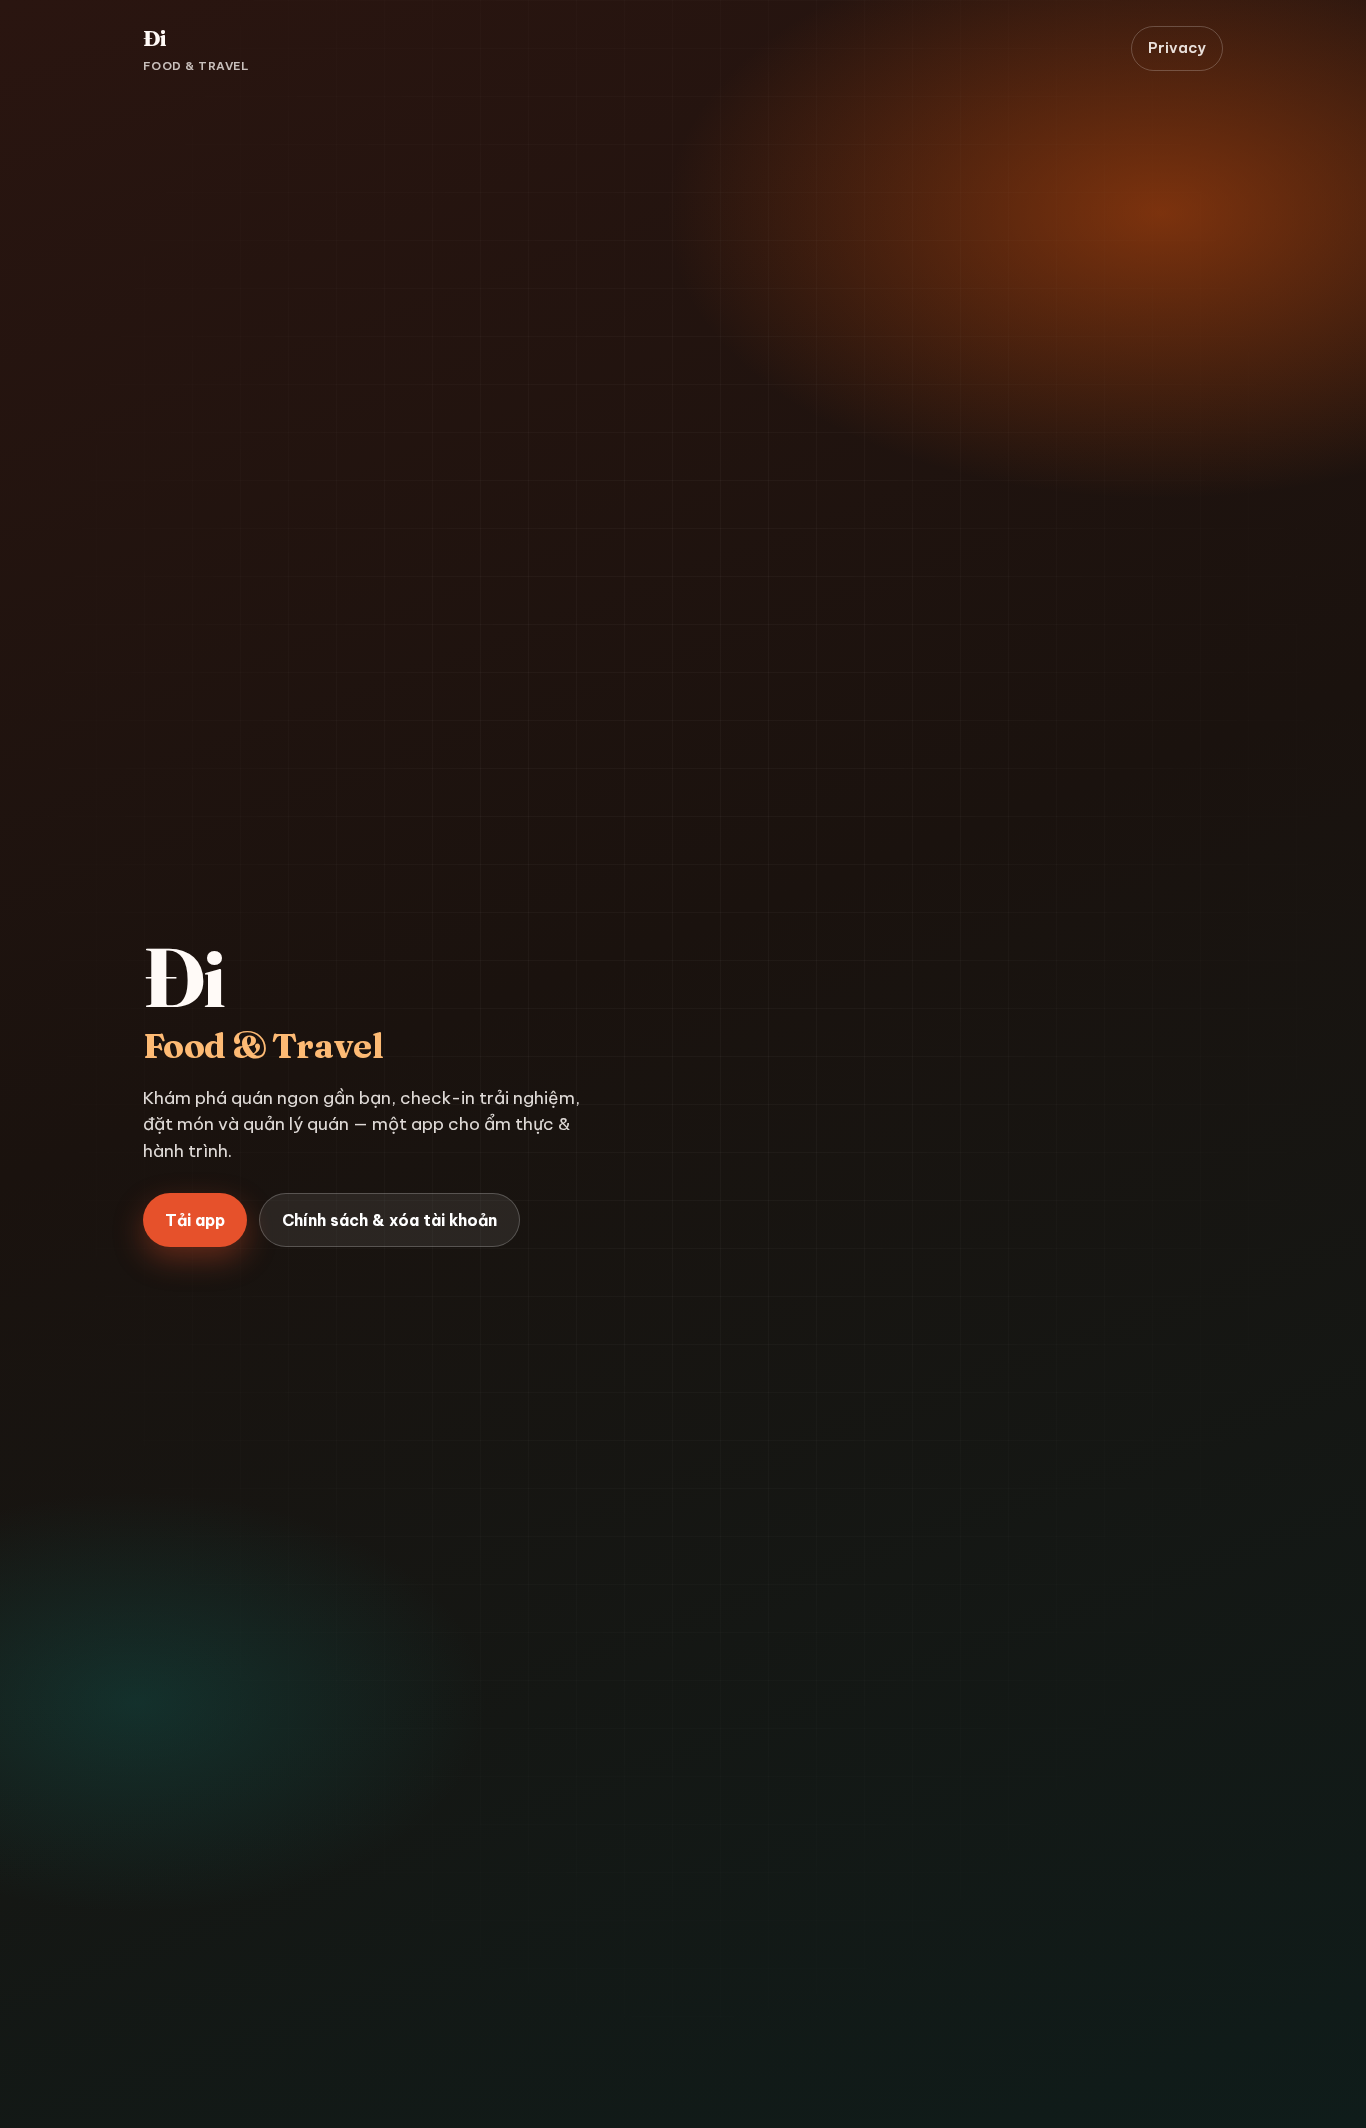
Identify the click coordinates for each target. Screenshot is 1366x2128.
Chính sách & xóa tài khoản (389, 1220)
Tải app (195, 1220)
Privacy (1177, 47)
